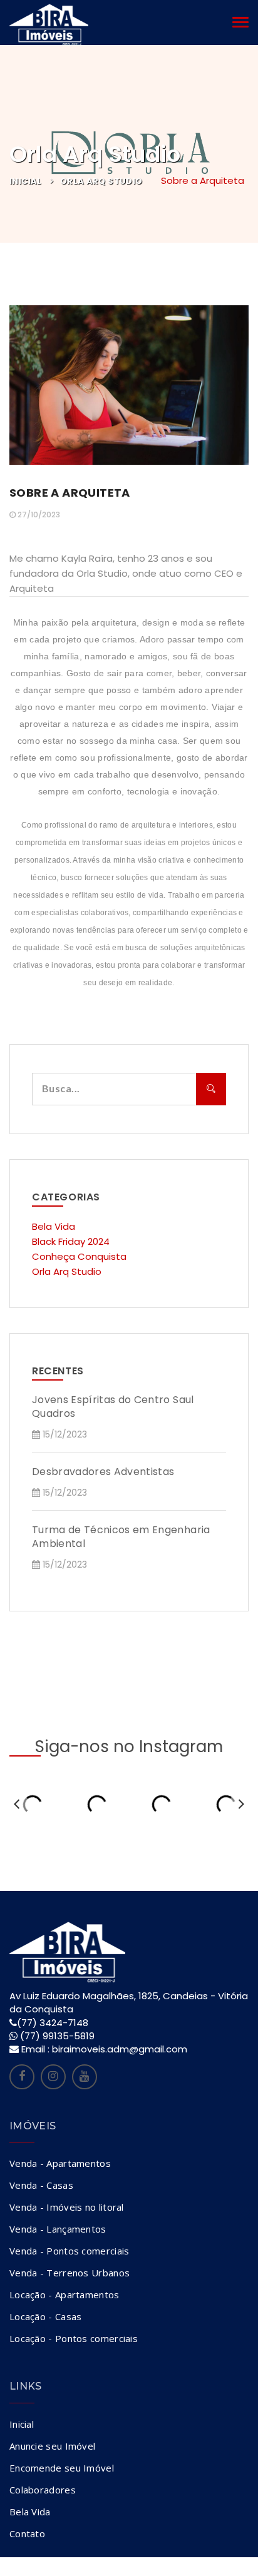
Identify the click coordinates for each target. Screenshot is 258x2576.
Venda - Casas (41, 2185)
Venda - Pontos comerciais (70, 2251)
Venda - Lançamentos (58, 2229)
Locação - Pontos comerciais (74, 2338)
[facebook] (22, 2077)
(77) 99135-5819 (57, 2036)
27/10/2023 (38, 515)
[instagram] (53, 2077)
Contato (27, 2533)
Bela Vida (54, 1226)
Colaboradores (43, 2490)
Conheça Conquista (79, 1256)
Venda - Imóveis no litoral (67, 2207)
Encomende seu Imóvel (62, 2468)
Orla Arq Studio (101, 181)
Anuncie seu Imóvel (52, 2446)
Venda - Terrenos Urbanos (70, 2273)
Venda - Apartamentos (60, 2163)
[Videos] (85, 2077)
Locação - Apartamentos (64, 2295)
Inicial (26, 181)
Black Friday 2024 (71, 1241)
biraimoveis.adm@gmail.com (120, 2049)
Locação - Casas (46, 2316)
